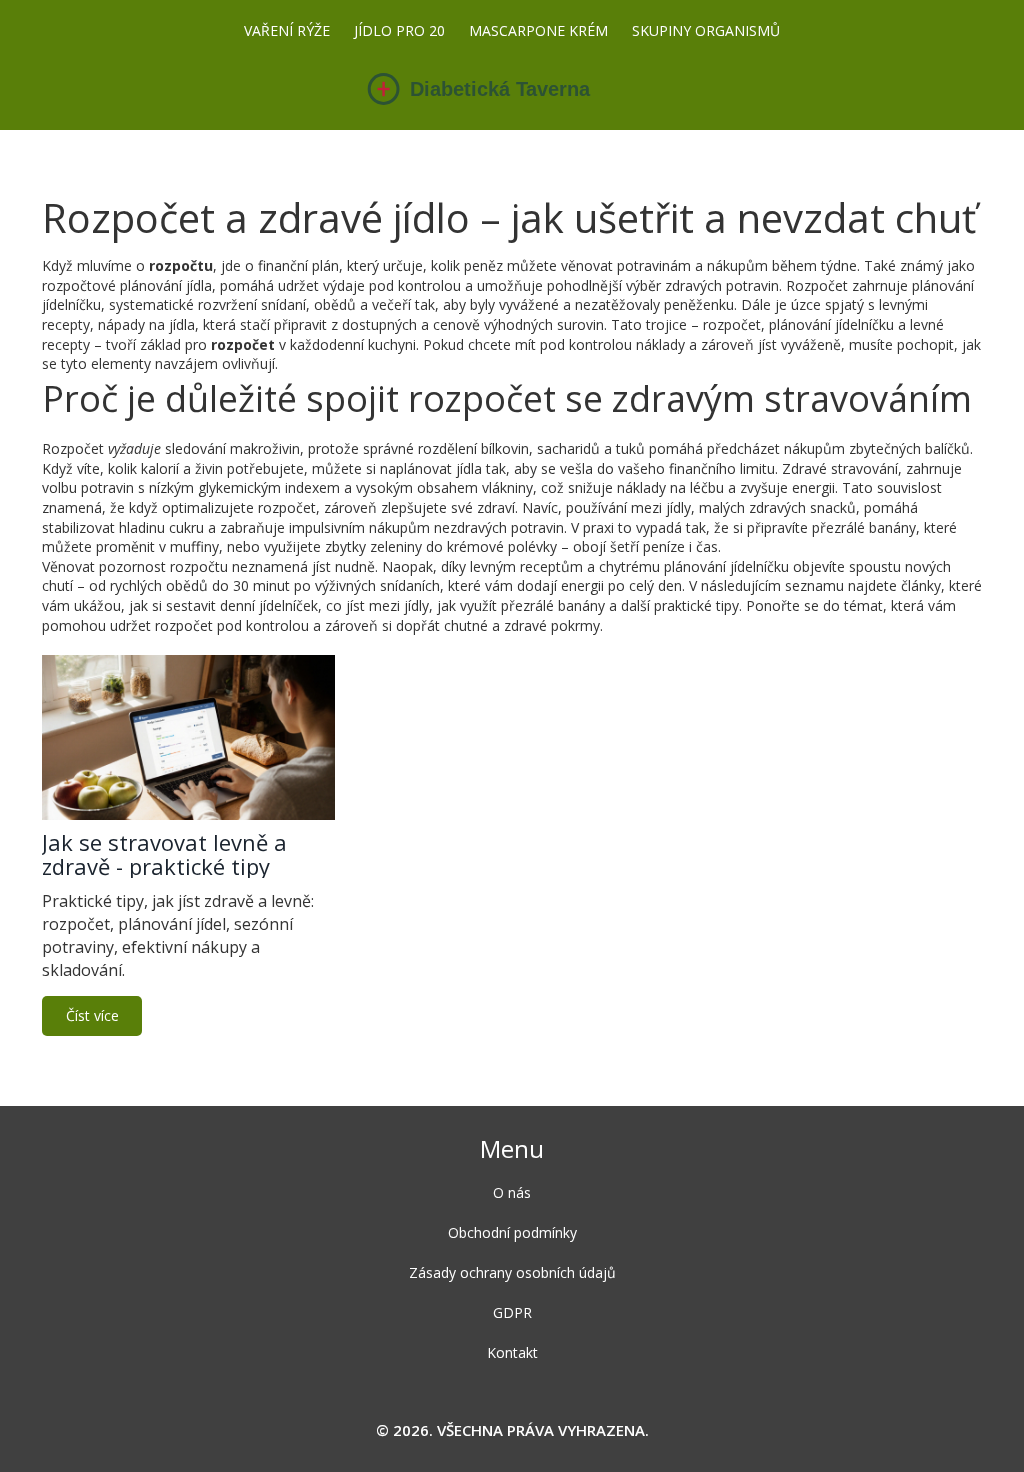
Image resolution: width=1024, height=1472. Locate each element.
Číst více (92, 1015)
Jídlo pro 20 (399, 30)
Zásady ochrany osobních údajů (512, 1272)
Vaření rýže (287, 30)
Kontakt (512, 1352)
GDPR (512, 1312)
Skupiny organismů (706, 30)
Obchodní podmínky (512, 1232)
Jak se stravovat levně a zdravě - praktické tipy (164, 854)
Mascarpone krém (538, 30)
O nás (512, 1192)
